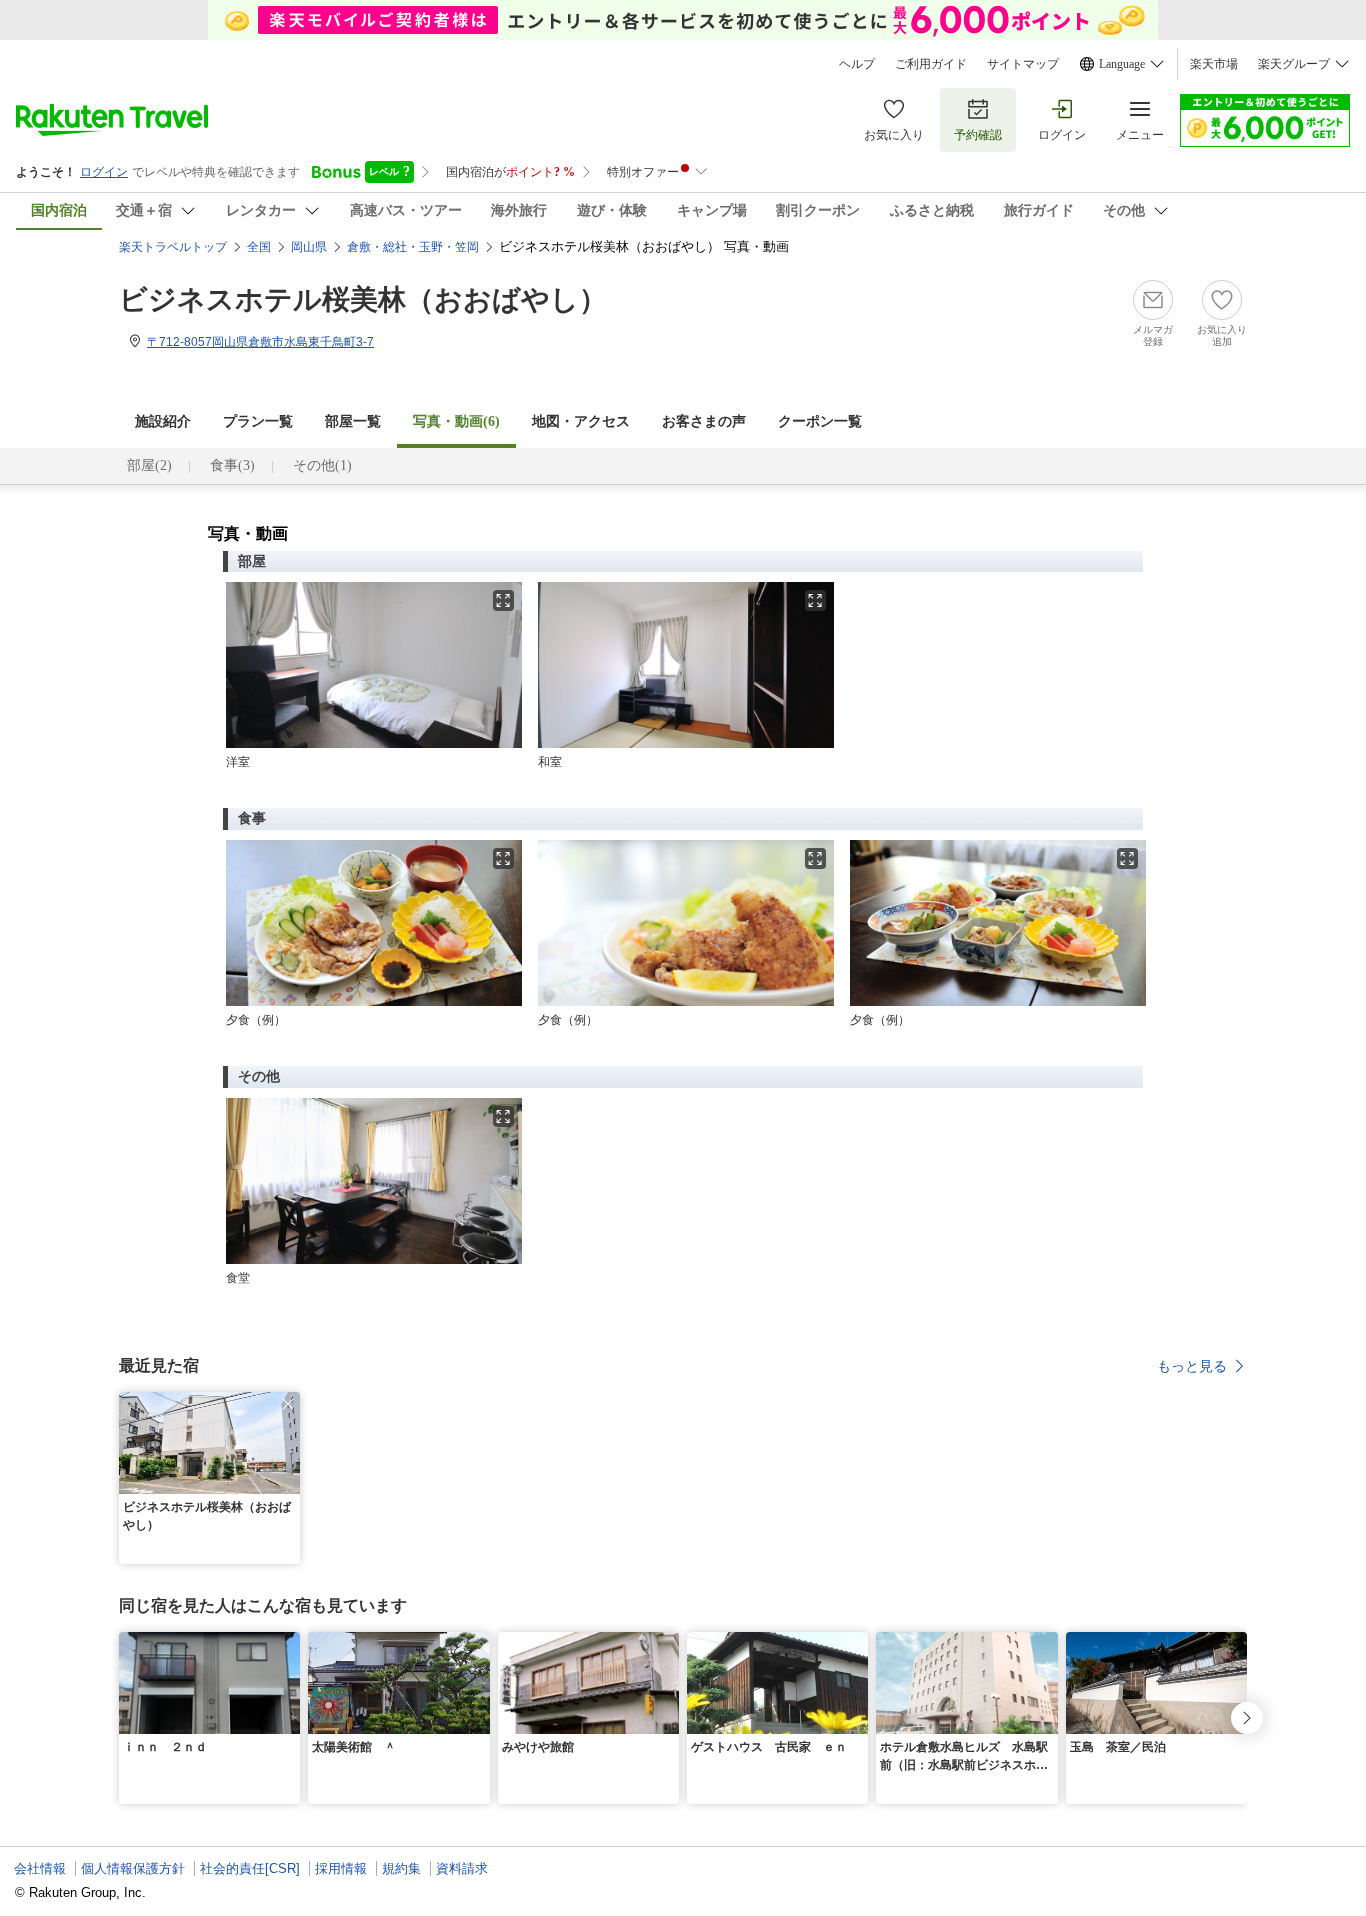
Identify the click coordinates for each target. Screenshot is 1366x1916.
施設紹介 (163, 421)
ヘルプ (857, 64)
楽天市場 (1214, 64)
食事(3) (232, 465)
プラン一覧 (258, 421)
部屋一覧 (353, 421)
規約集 (401, 1868)
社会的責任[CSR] (250, 1868)
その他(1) (322, 465)
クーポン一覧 (820, 421)
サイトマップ (1023, 64)
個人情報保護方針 (133, 1868)
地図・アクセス (581, 421)
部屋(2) (149, 465)
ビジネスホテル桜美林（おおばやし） (363, 299)
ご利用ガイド (931, 64)
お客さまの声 (704, 421)
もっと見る (1192, 1366)
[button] (288, 1404)
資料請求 (462, 1868)
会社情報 (40, 1868)
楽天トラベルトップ (173, 247)
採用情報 (341, 1868)
